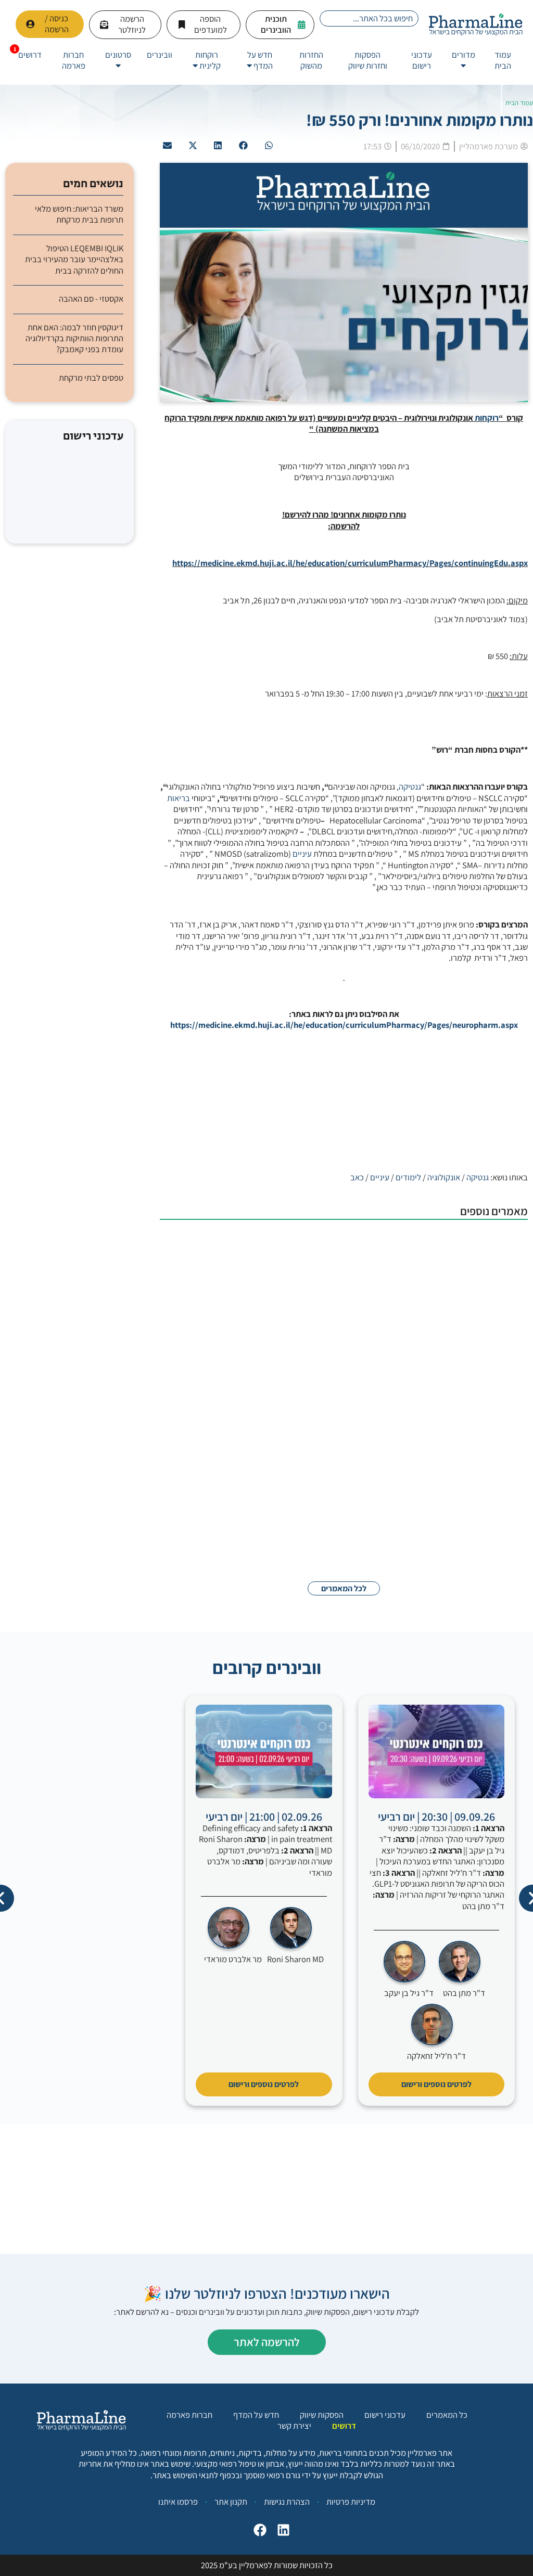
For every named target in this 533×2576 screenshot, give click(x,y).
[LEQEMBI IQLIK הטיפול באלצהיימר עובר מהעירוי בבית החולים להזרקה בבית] (476, 1260)
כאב (357, 1177)
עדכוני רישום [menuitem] (422, 60)
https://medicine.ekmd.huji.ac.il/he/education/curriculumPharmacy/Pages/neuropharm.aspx (344, 1025)
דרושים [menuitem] (30, 55)
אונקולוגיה (444, 1177)
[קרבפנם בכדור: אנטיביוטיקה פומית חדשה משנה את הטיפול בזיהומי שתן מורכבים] (476, 1513)
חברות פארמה (189, 2415)
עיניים (302, 854)
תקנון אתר (231, 2502)
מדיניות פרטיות (351, 2502)
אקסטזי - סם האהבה (91, 299)
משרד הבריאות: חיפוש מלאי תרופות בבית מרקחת (79, 214)
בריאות (179, 798)
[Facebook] (257, 2533)
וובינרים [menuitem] (160, 55)
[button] (269, 146)
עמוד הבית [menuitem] (503, 60)
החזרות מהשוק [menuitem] (311, 60)
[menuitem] (464, 61)
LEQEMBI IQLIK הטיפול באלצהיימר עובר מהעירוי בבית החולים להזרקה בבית (299, 1244)
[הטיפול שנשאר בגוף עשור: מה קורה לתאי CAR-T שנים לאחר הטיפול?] (476, 1436)
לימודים (408, 1177)
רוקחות (487, 418)
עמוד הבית (519, 103)
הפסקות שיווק (322, 2415)
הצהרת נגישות (287, 2502)
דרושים (344, 2426)
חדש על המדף (256, 2415)
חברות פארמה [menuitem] (74, 60)
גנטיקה (410, 787)
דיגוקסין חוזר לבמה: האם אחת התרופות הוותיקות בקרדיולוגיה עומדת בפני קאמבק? (74, 339)
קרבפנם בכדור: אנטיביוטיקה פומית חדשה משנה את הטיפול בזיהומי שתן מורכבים (298, 1497)
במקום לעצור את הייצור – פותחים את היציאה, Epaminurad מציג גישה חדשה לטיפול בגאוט (300, 1332)
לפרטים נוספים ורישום (436, 2084)
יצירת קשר (294, 2426)
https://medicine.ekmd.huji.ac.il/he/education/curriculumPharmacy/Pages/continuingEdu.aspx (350, 563)
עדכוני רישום (385, 2415)
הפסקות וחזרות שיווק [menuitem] (368, 60)
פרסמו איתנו (178, 2502)
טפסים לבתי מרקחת (91, 378)
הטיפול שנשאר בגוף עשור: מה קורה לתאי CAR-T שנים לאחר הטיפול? (304, 1415)
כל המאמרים (447, 2415)
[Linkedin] (281, 2533)
